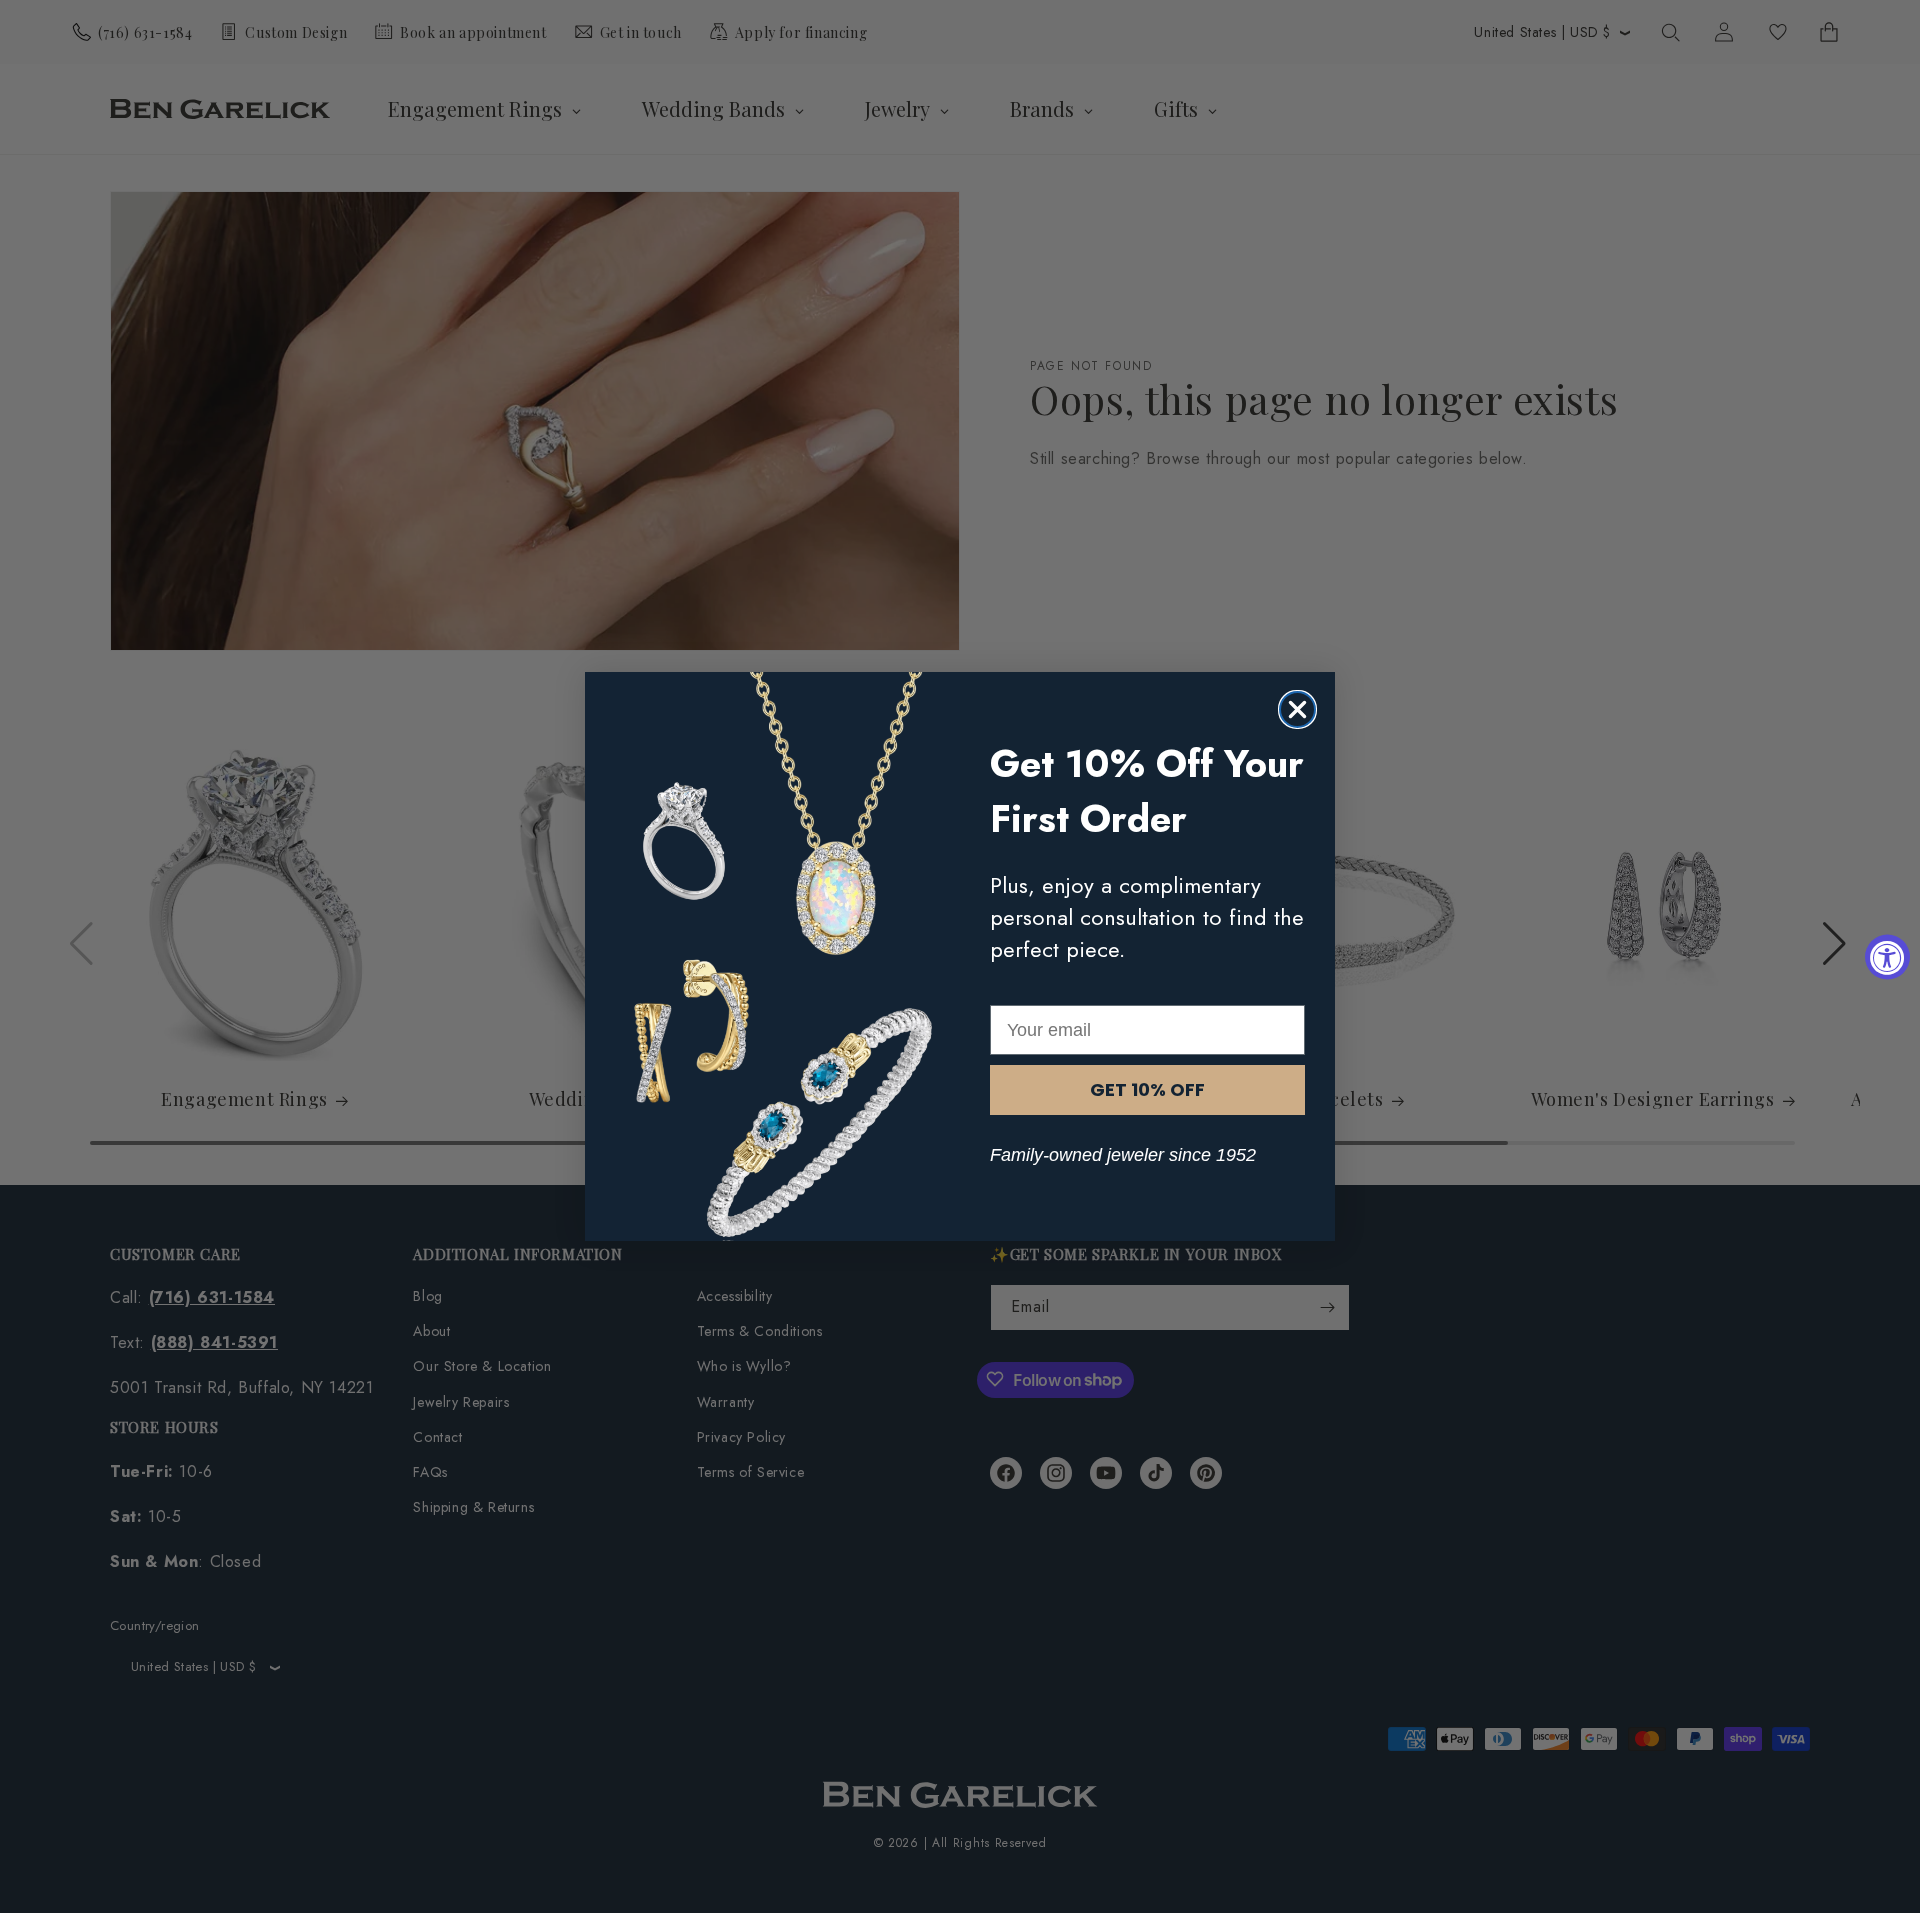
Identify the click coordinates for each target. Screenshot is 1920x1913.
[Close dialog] (1297, 709)
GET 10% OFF (1147, 1089)
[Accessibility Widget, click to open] (1887, 956)
